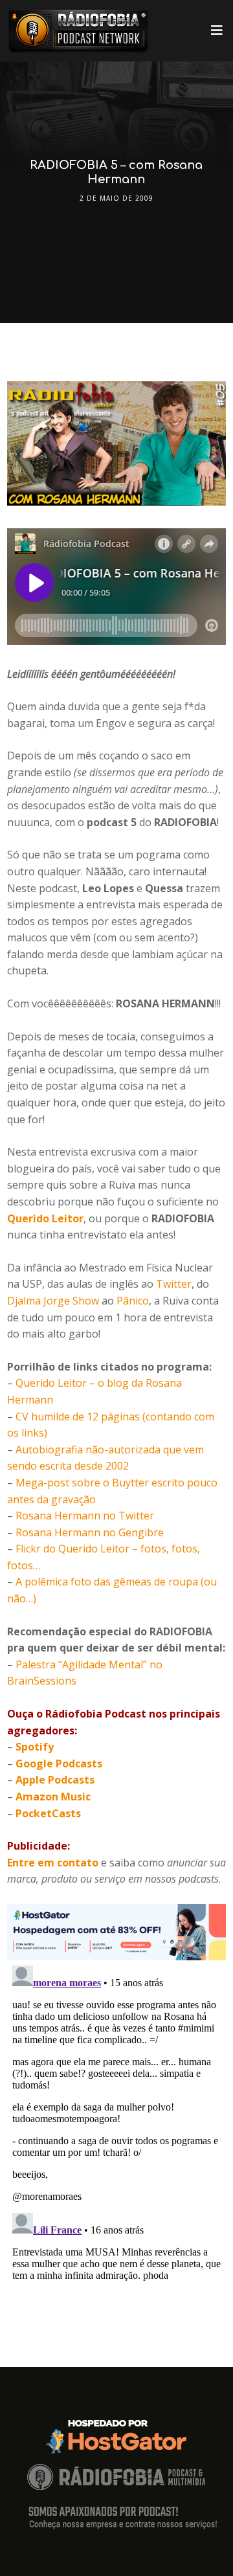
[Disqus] (116, 2122)
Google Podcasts (59, 1764)
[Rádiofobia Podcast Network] (78, 31)
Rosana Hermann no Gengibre (90, 1532)
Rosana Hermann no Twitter (85, 1516)
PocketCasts (48, 1813)
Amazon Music (53, 1797)
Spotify (35, 1747)
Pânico (133, 1301)
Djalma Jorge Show (53, 1301)
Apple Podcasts (55, 1780)
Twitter (174, 1284)
